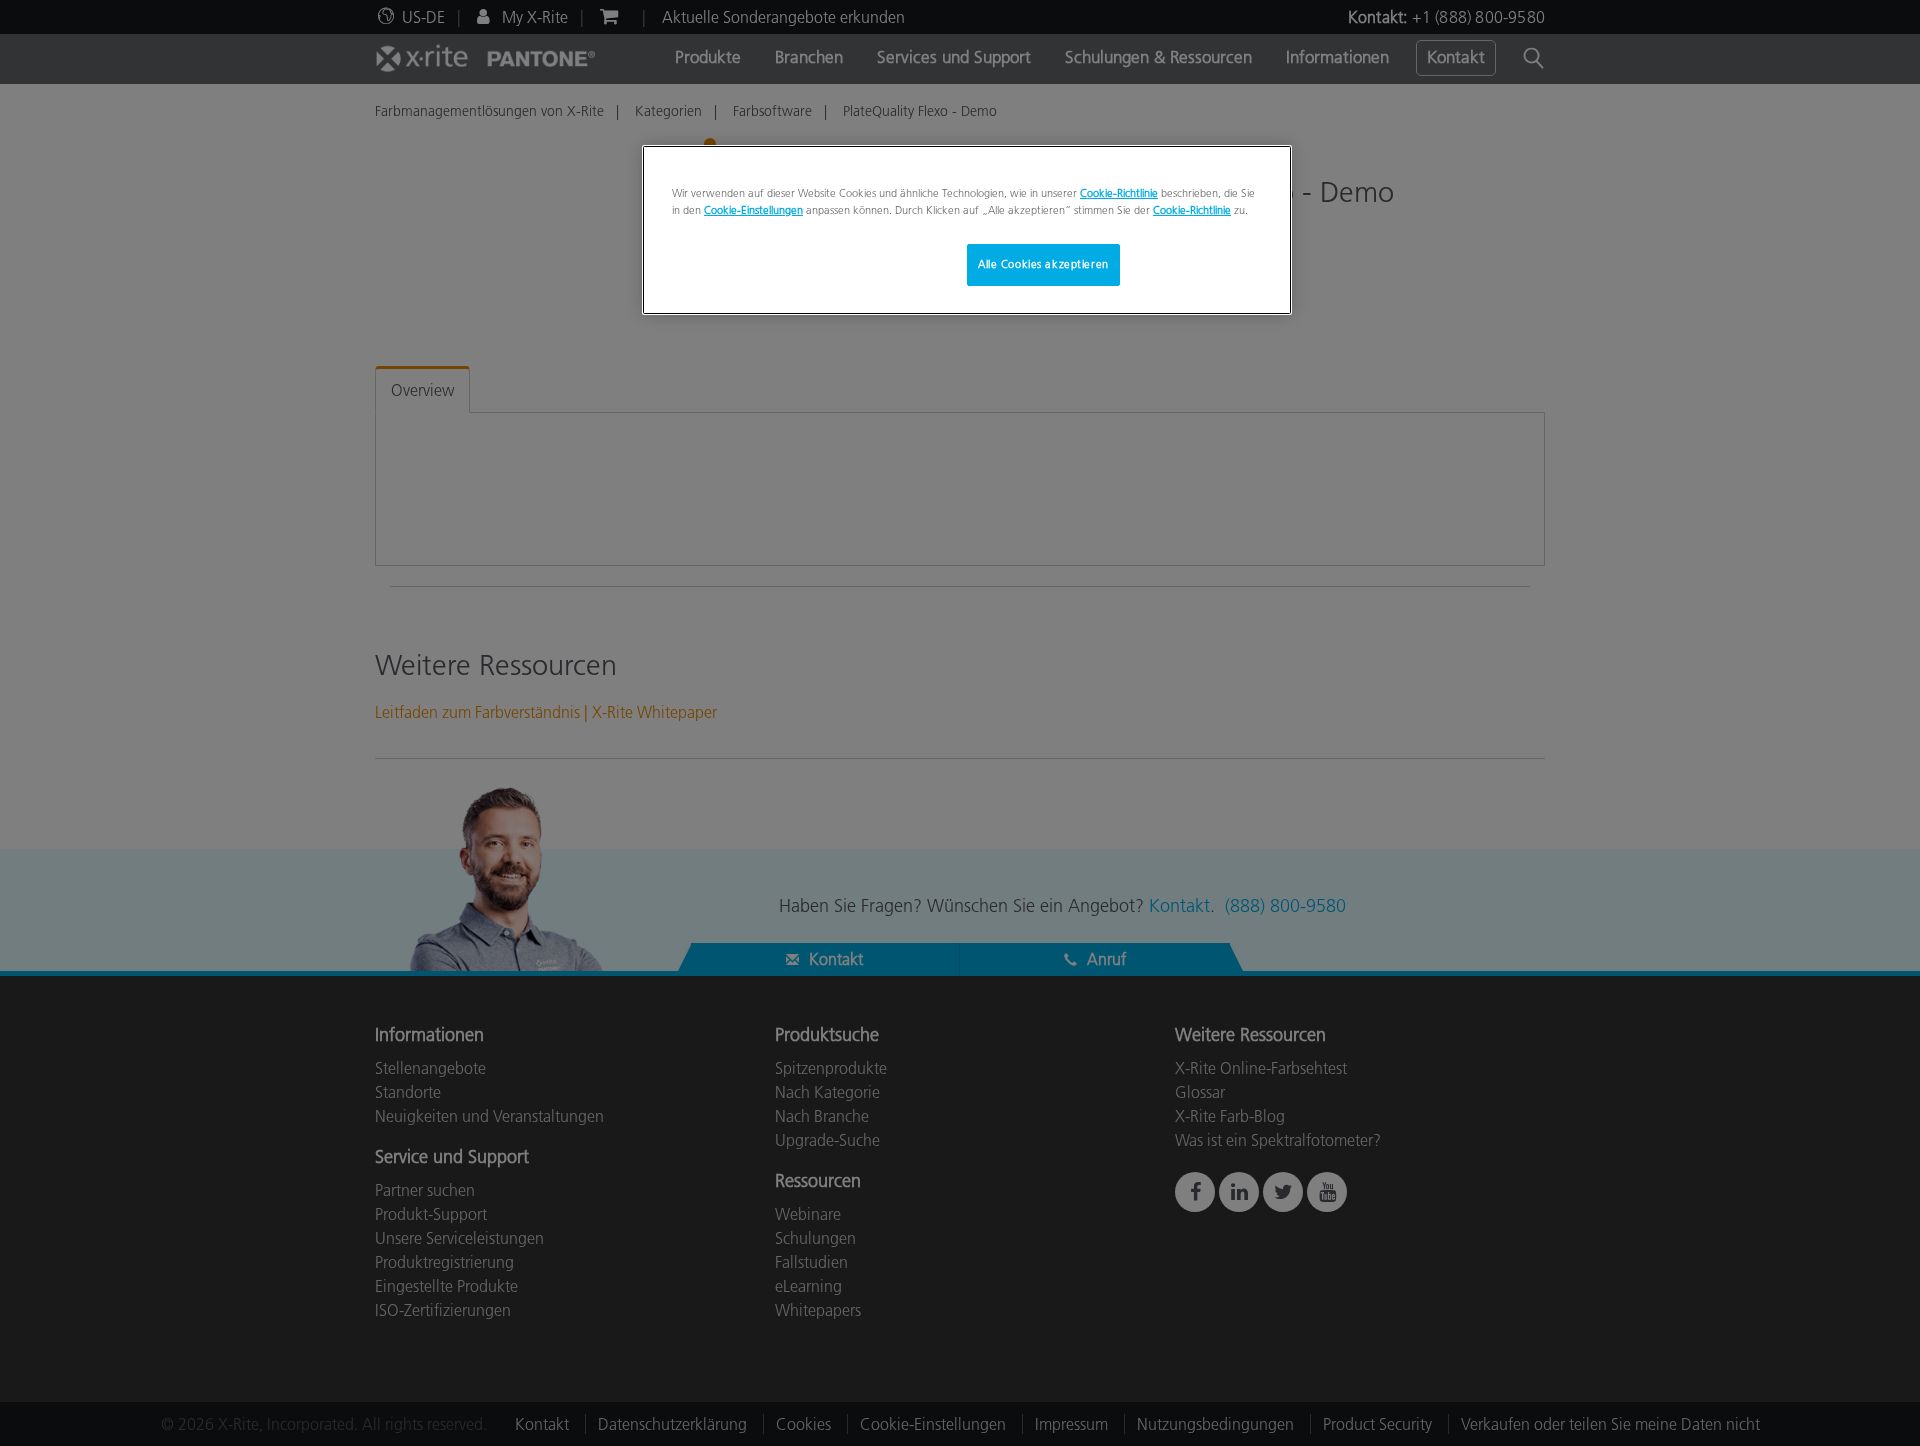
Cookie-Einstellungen (753, 210)
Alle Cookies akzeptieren (1043, 264)
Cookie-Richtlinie (1119, 193)
